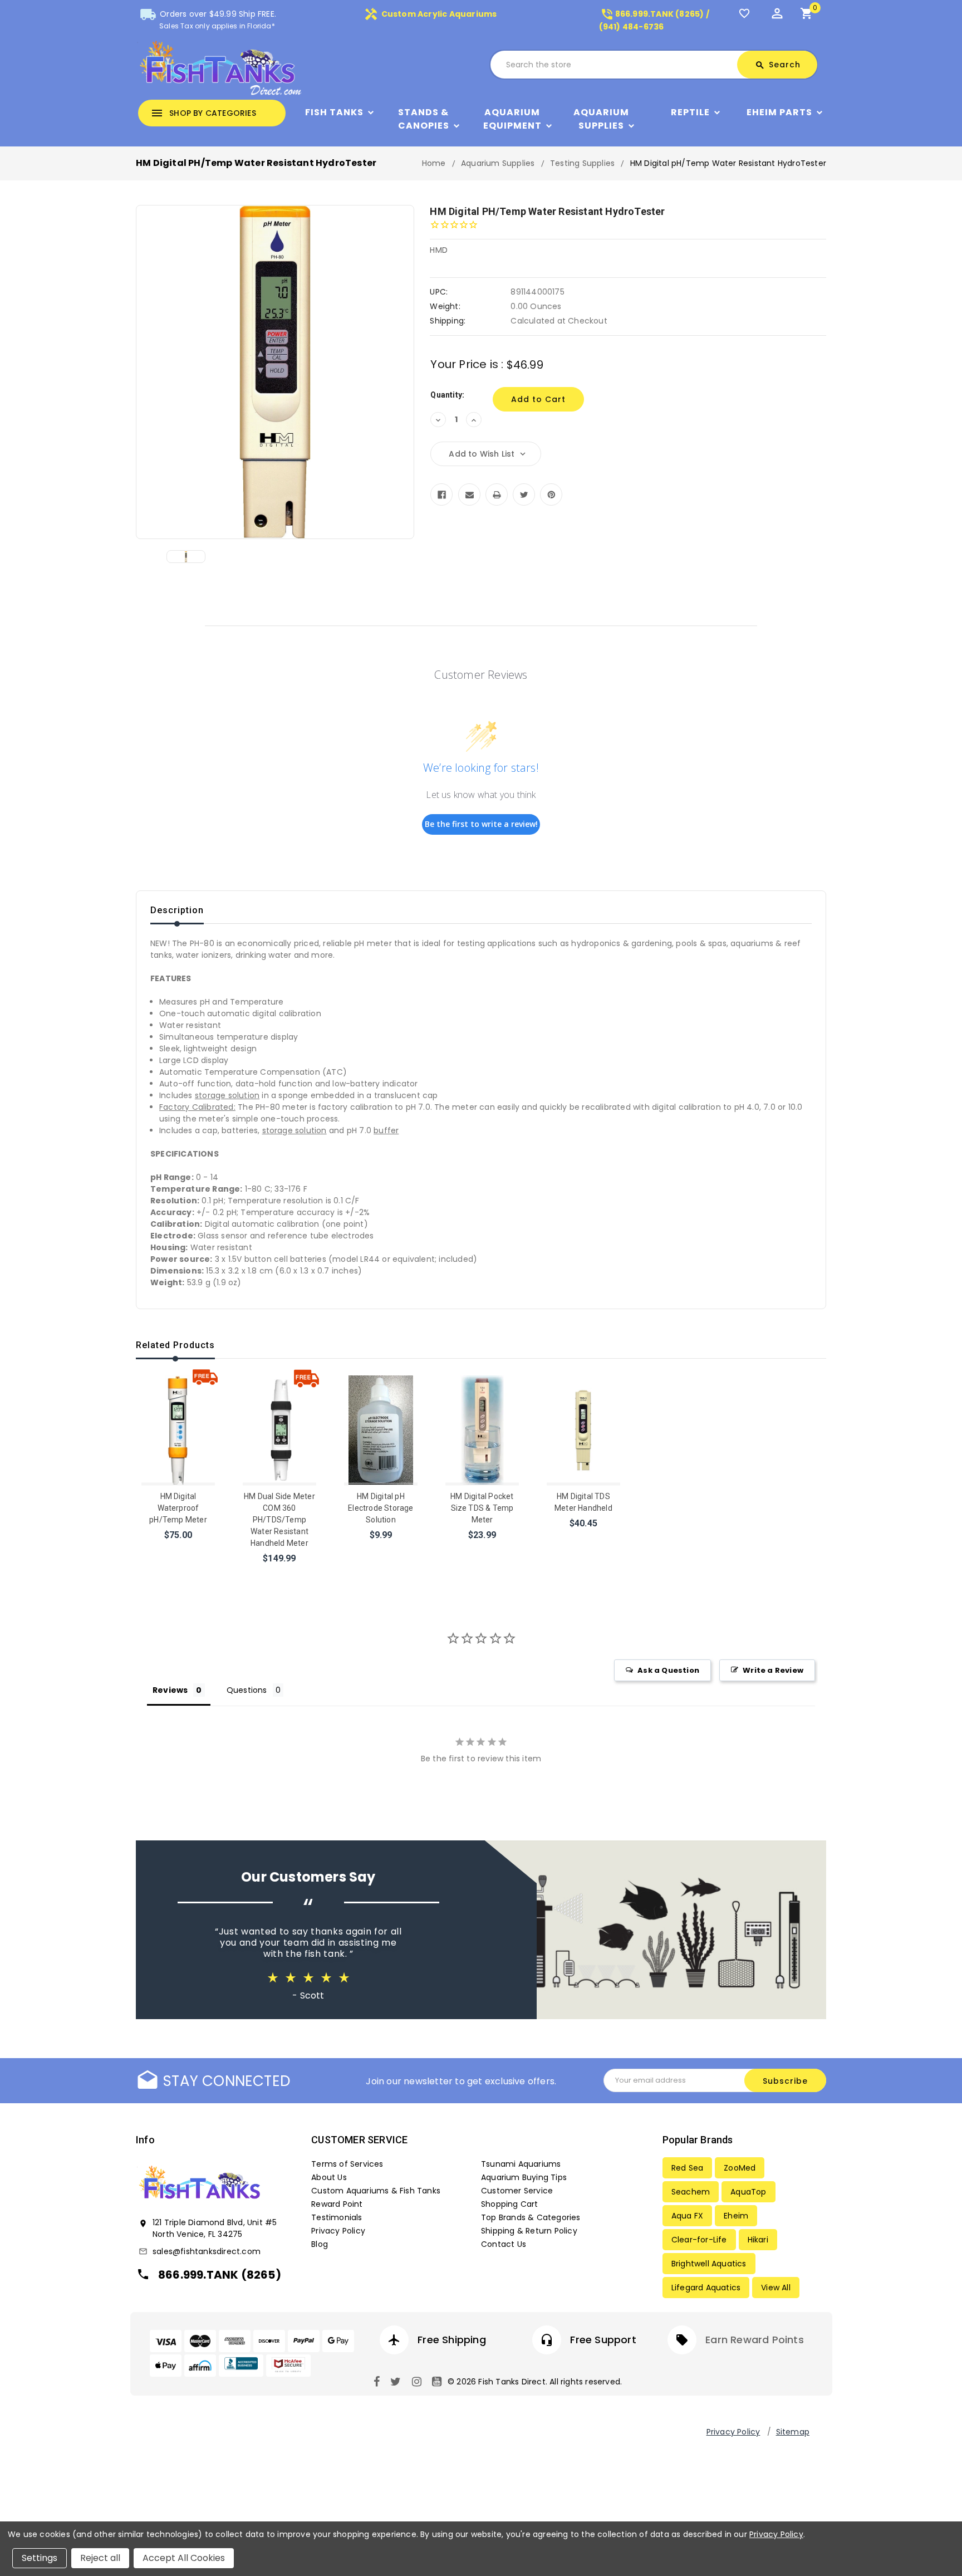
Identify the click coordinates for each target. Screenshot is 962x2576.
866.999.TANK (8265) (220, 2275)
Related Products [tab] (175, 1345)
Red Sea (687, 2168)
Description (177, 910)
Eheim (736, 2216)
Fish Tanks (334, 112)
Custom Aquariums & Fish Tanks (376, 2191)
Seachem (691, 2192)
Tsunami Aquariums (521, 2164)
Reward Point (337, 2204)
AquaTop (748, 2192)
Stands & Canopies (424, 119)
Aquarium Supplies (601, 119)
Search (778, 65)
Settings (40, 2558)
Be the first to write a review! (481, 824)
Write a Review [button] (773, 1670)
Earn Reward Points (755, 2340)
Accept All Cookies (184, 2558)
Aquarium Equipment (512, 119)
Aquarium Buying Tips (524, 2177)
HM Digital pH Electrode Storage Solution (381, 1508)
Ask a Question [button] (668, 1670)
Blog (320, 2244)
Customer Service (517, 2191)
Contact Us (504, 2244)
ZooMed (740, 2168)
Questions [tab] (247, 1690)
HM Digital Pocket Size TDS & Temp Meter (482, 1508)
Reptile (690, 112)
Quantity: (447, 395)
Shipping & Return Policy (529, 2231)
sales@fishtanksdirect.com (207, 2251)
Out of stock (482, 1549)
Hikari (758, 2240)
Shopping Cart (510, 2204)
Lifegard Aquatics (706, 2288)
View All (776, 2288)
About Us (329, 2177)
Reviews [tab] (170, 1690)
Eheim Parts (779, 112)
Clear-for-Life (699, 2240)
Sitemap (793, 2432)
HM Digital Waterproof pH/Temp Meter (178, 1508)
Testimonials (337, 2217)
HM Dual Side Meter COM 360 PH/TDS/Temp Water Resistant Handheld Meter (279, 1520)
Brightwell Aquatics (709, 2264)
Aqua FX (687, 2216)
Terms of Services (347, 2164)
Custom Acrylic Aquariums (430, 14)
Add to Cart (179, 1549)
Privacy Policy (338, 2231)
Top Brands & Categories (531, 2217)
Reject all (100, 2558)
